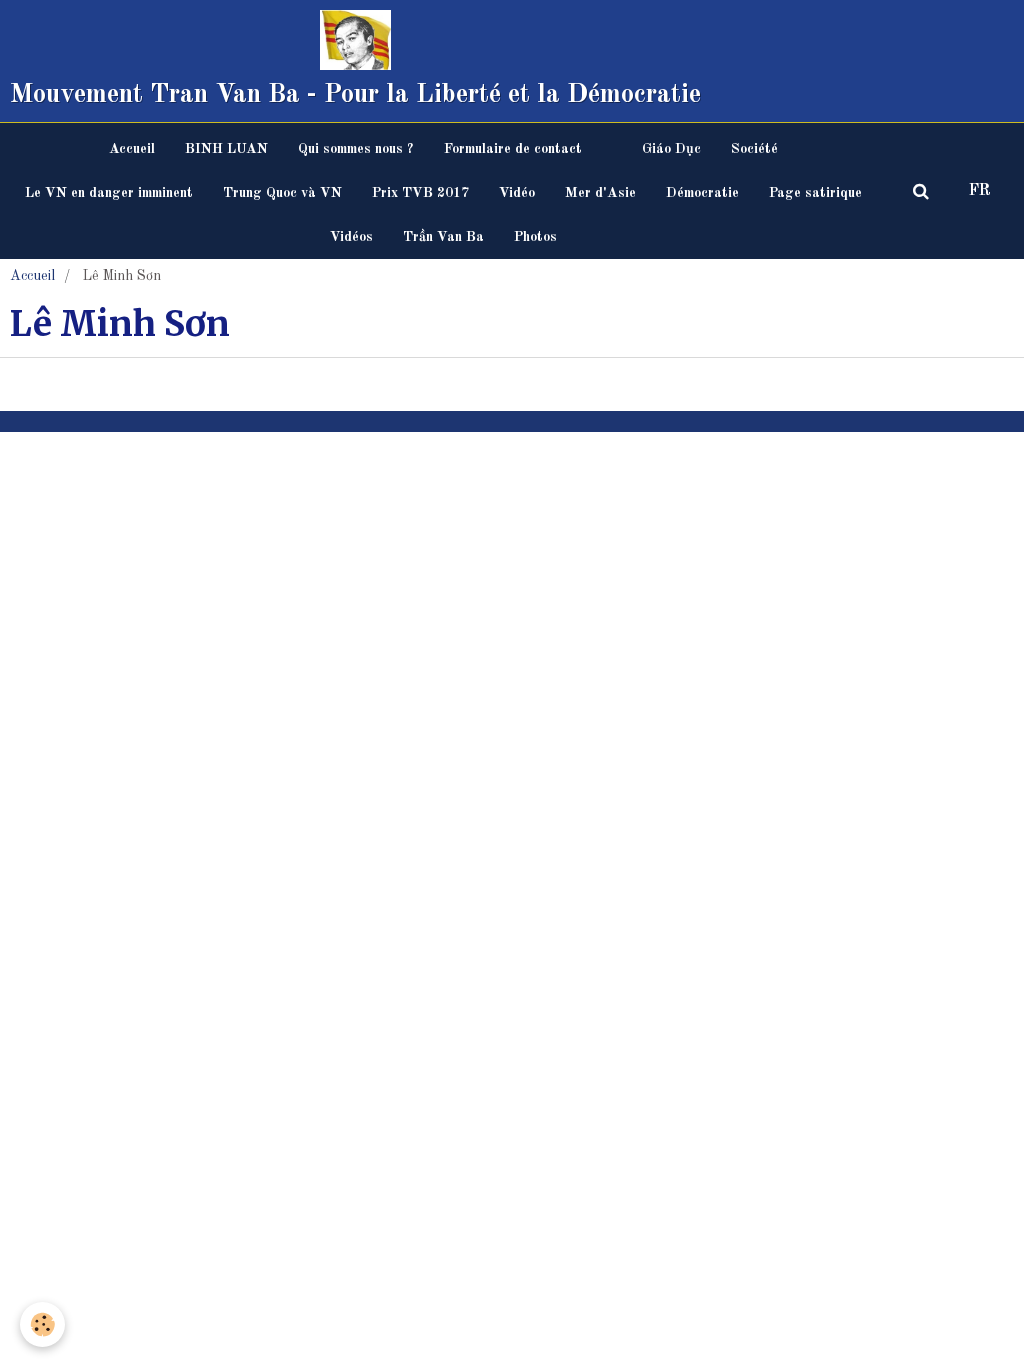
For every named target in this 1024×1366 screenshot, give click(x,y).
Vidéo (517, 193)
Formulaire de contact (513, 149)
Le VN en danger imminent (109, 193)
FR (980, 191)
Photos (535, 237)
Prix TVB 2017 (420, 193)
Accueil (132, 149)
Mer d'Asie (600, 193)
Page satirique (815, 193)
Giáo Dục (671, 149)
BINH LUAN (226, 149)
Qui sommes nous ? (356, 149)
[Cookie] (42, 1324)
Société (754, 149)
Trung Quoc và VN (282, 193)
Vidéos (351, 237)
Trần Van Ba (443, 237)
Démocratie (702, 193)
